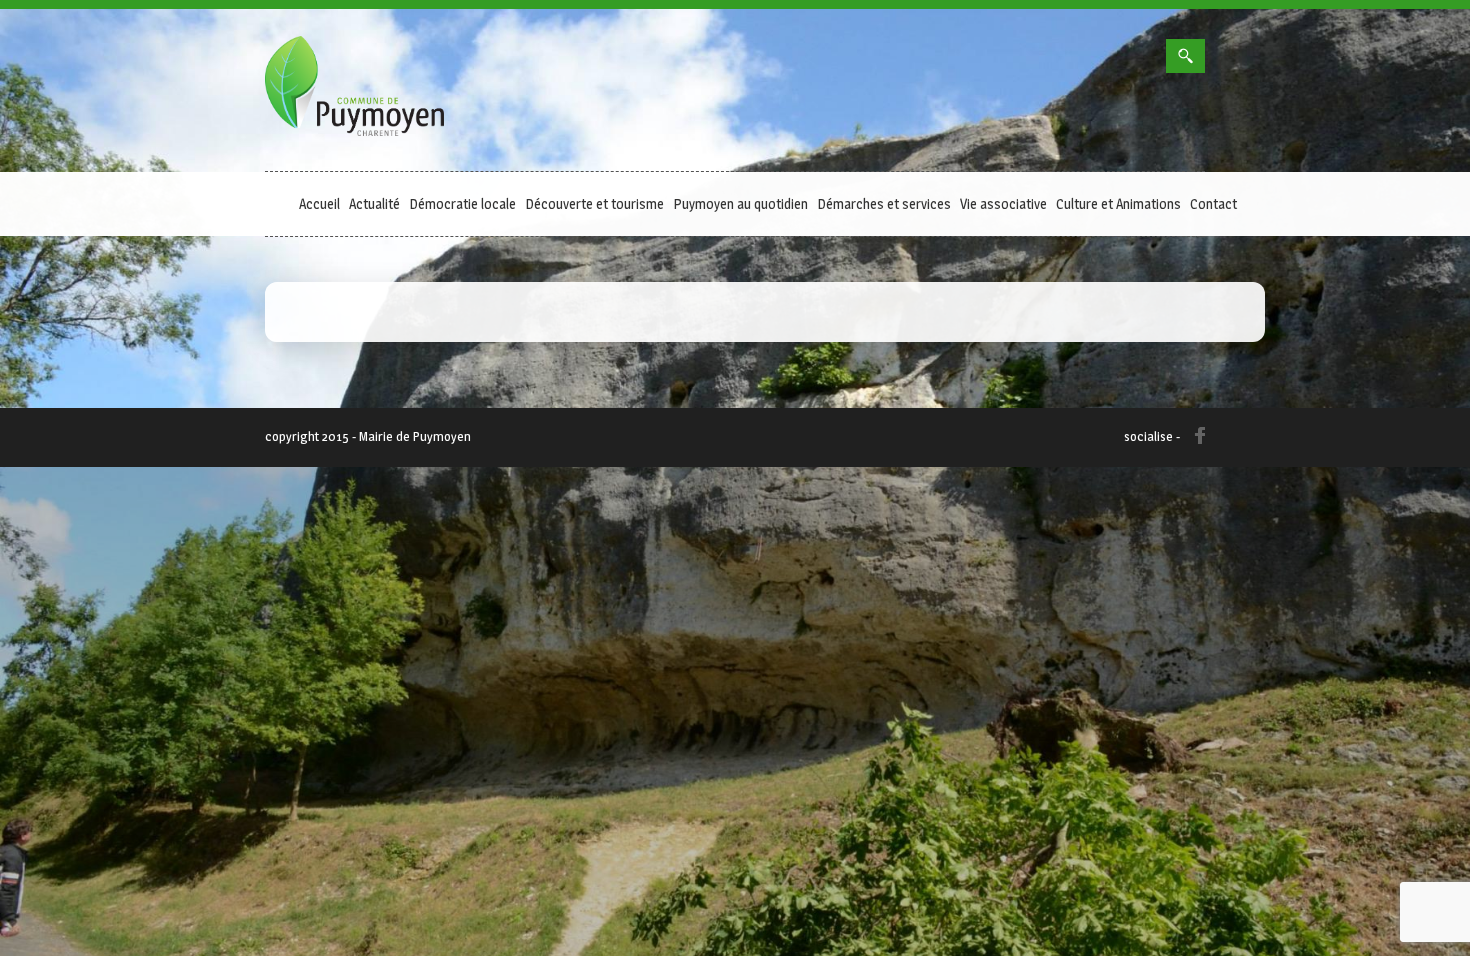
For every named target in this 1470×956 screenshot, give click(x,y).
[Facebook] (1146, 54)
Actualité (374, 203)
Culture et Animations (1118, 203)
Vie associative (1003, 203)
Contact (1213, 203)
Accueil (319, 203)
